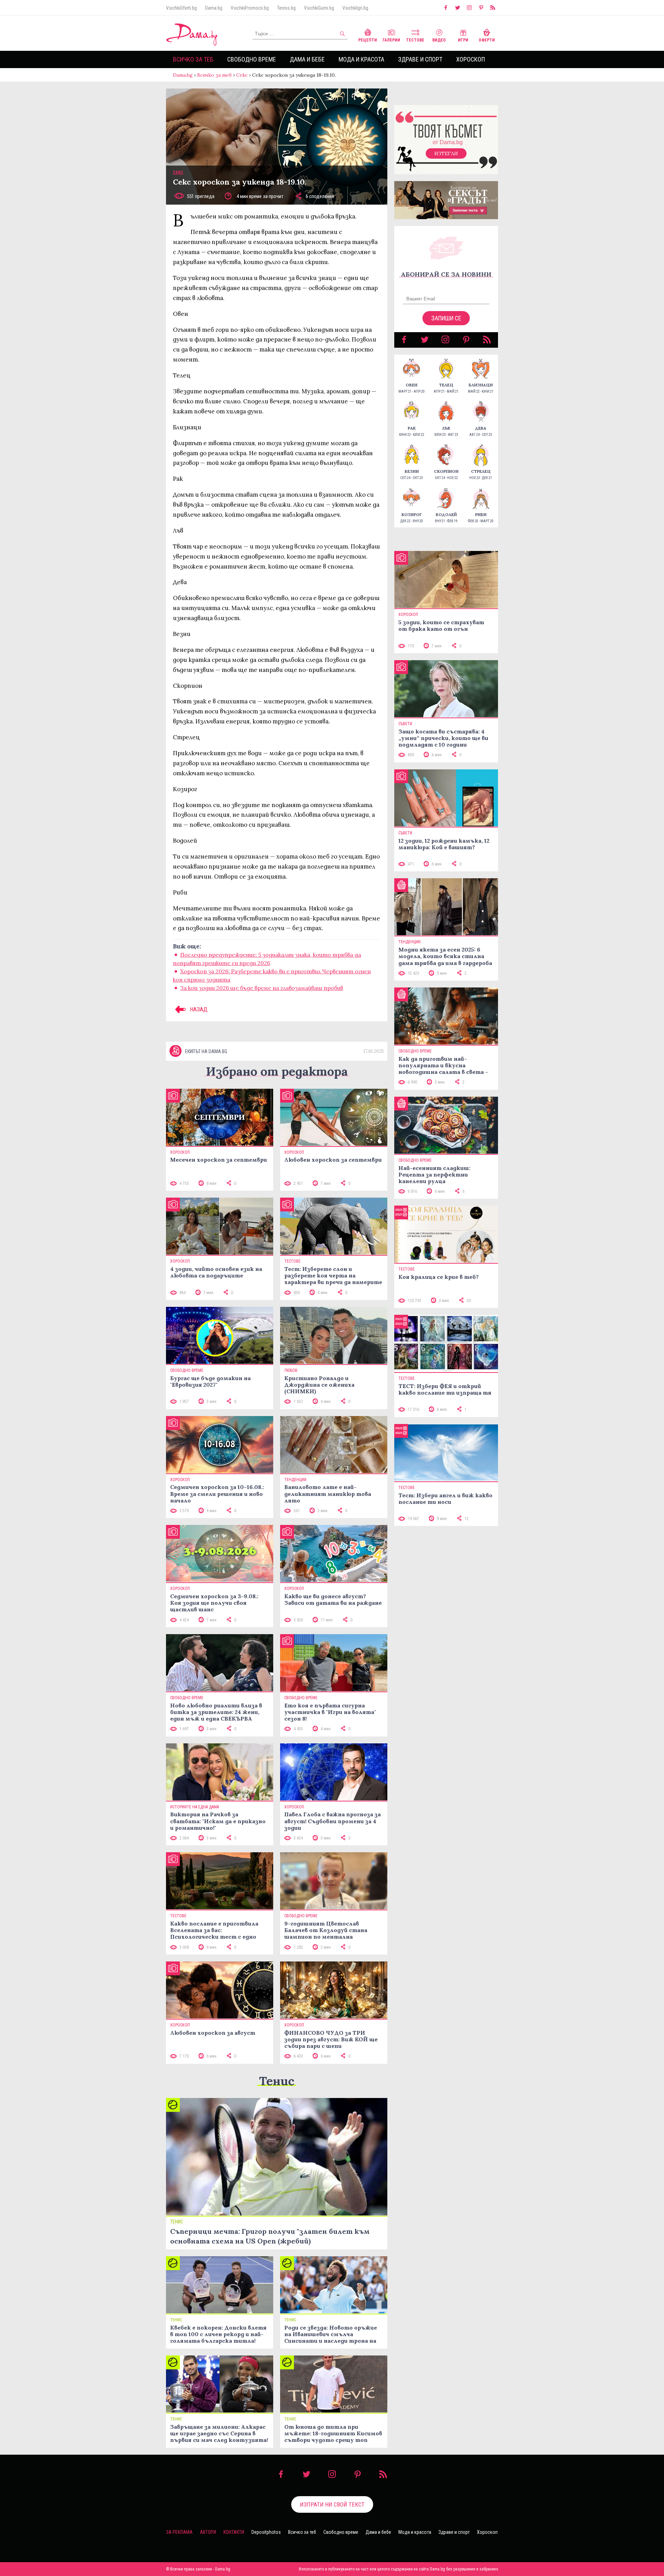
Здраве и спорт (420, 59)
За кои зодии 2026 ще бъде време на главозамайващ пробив (262, 988)
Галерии (391, 40)
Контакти (234, 2532)
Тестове (415, 40)
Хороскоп (471, 59)
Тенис (277, 2081)
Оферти (487, 40)
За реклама (179, 2532)
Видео (439, 40)
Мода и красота (361, 59)
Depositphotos (266, 2532)
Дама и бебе (307, 59)
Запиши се (446, 318)
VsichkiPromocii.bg (250, 8)
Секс (242, 75)
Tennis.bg (286, 8)
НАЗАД (198, 1009)
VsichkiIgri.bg (355, 8)
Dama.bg (214, 8)
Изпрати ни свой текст (332, 2504)
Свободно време (252, 59)
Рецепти (368, 40)
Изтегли (446, 153)
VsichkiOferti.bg (181, 8)
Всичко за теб (193, 59)
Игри (463, 40)
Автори (208, 2532)
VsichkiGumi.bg (319, 8)
